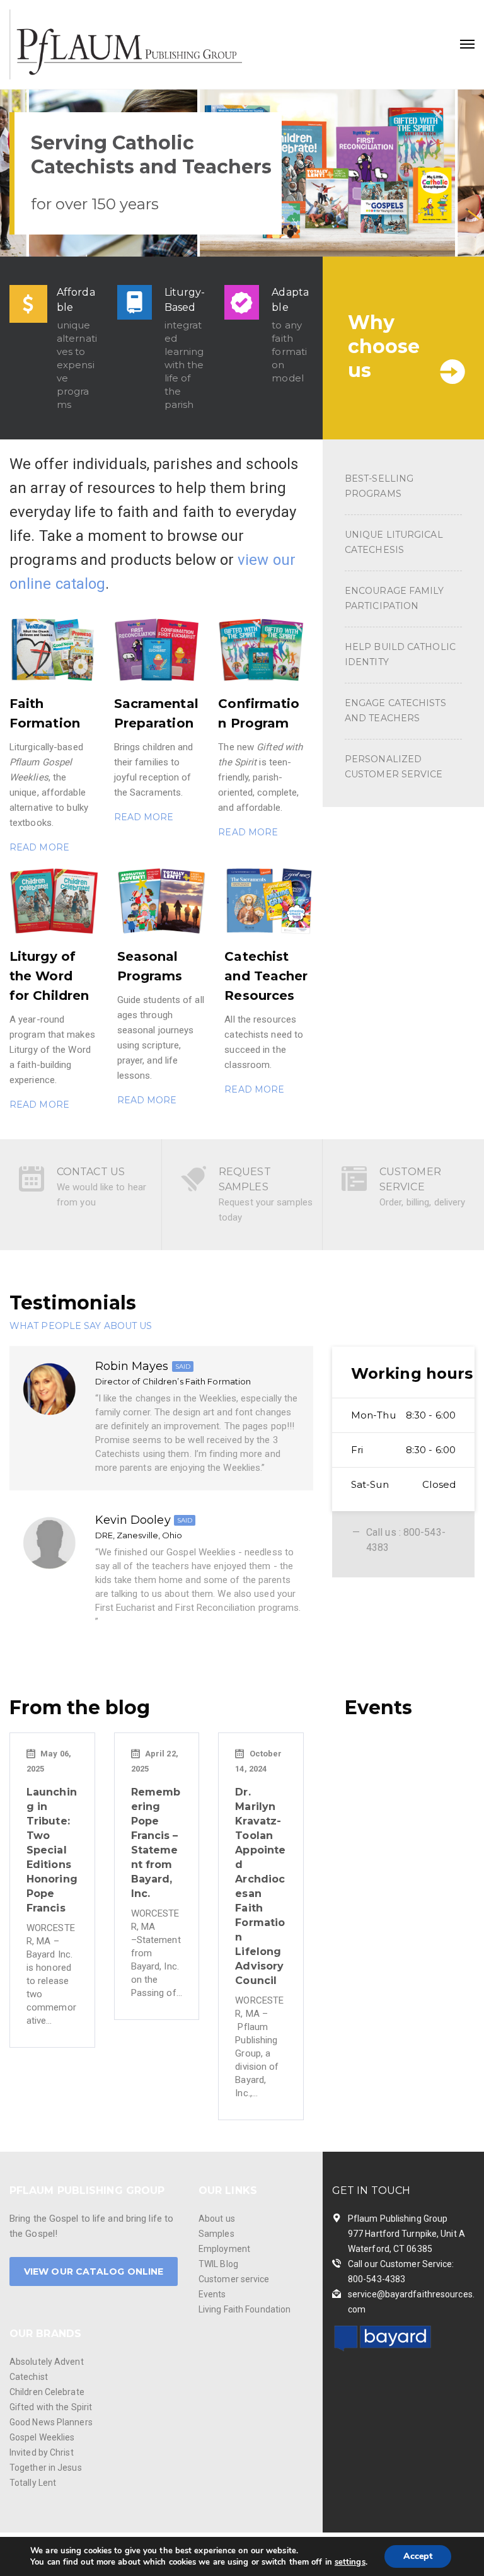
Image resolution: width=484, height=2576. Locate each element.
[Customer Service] (354, 1184)
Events (212, 2294)
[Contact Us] (32, 1184)
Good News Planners (51, 2422)
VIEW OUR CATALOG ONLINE (94, 2271)
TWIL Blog (218, 2264)
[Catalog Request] (193, 1184)
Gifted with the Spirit (51, 2407)
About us (217, 2219)
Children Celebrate (47, 2392)
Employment (224, 2249)
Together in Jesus (46, 2468)
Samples (216, 2234)
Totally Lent (33, 2483)
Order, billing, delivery (422, 1202)
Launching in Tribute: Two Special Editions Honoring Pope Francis (52, 1850)
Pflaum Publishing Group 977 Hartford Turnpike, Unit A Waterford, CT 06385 (406, 2234)
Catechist (29, 2377)
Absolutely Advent (47, 2362)
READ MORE (39, 847)
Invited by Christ (42, 2452)
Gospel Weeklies (42, 2437)
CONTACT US (91, 1172)
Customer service (234, 2279)
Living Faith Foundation (245, 2309)
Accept (418, 2556)
